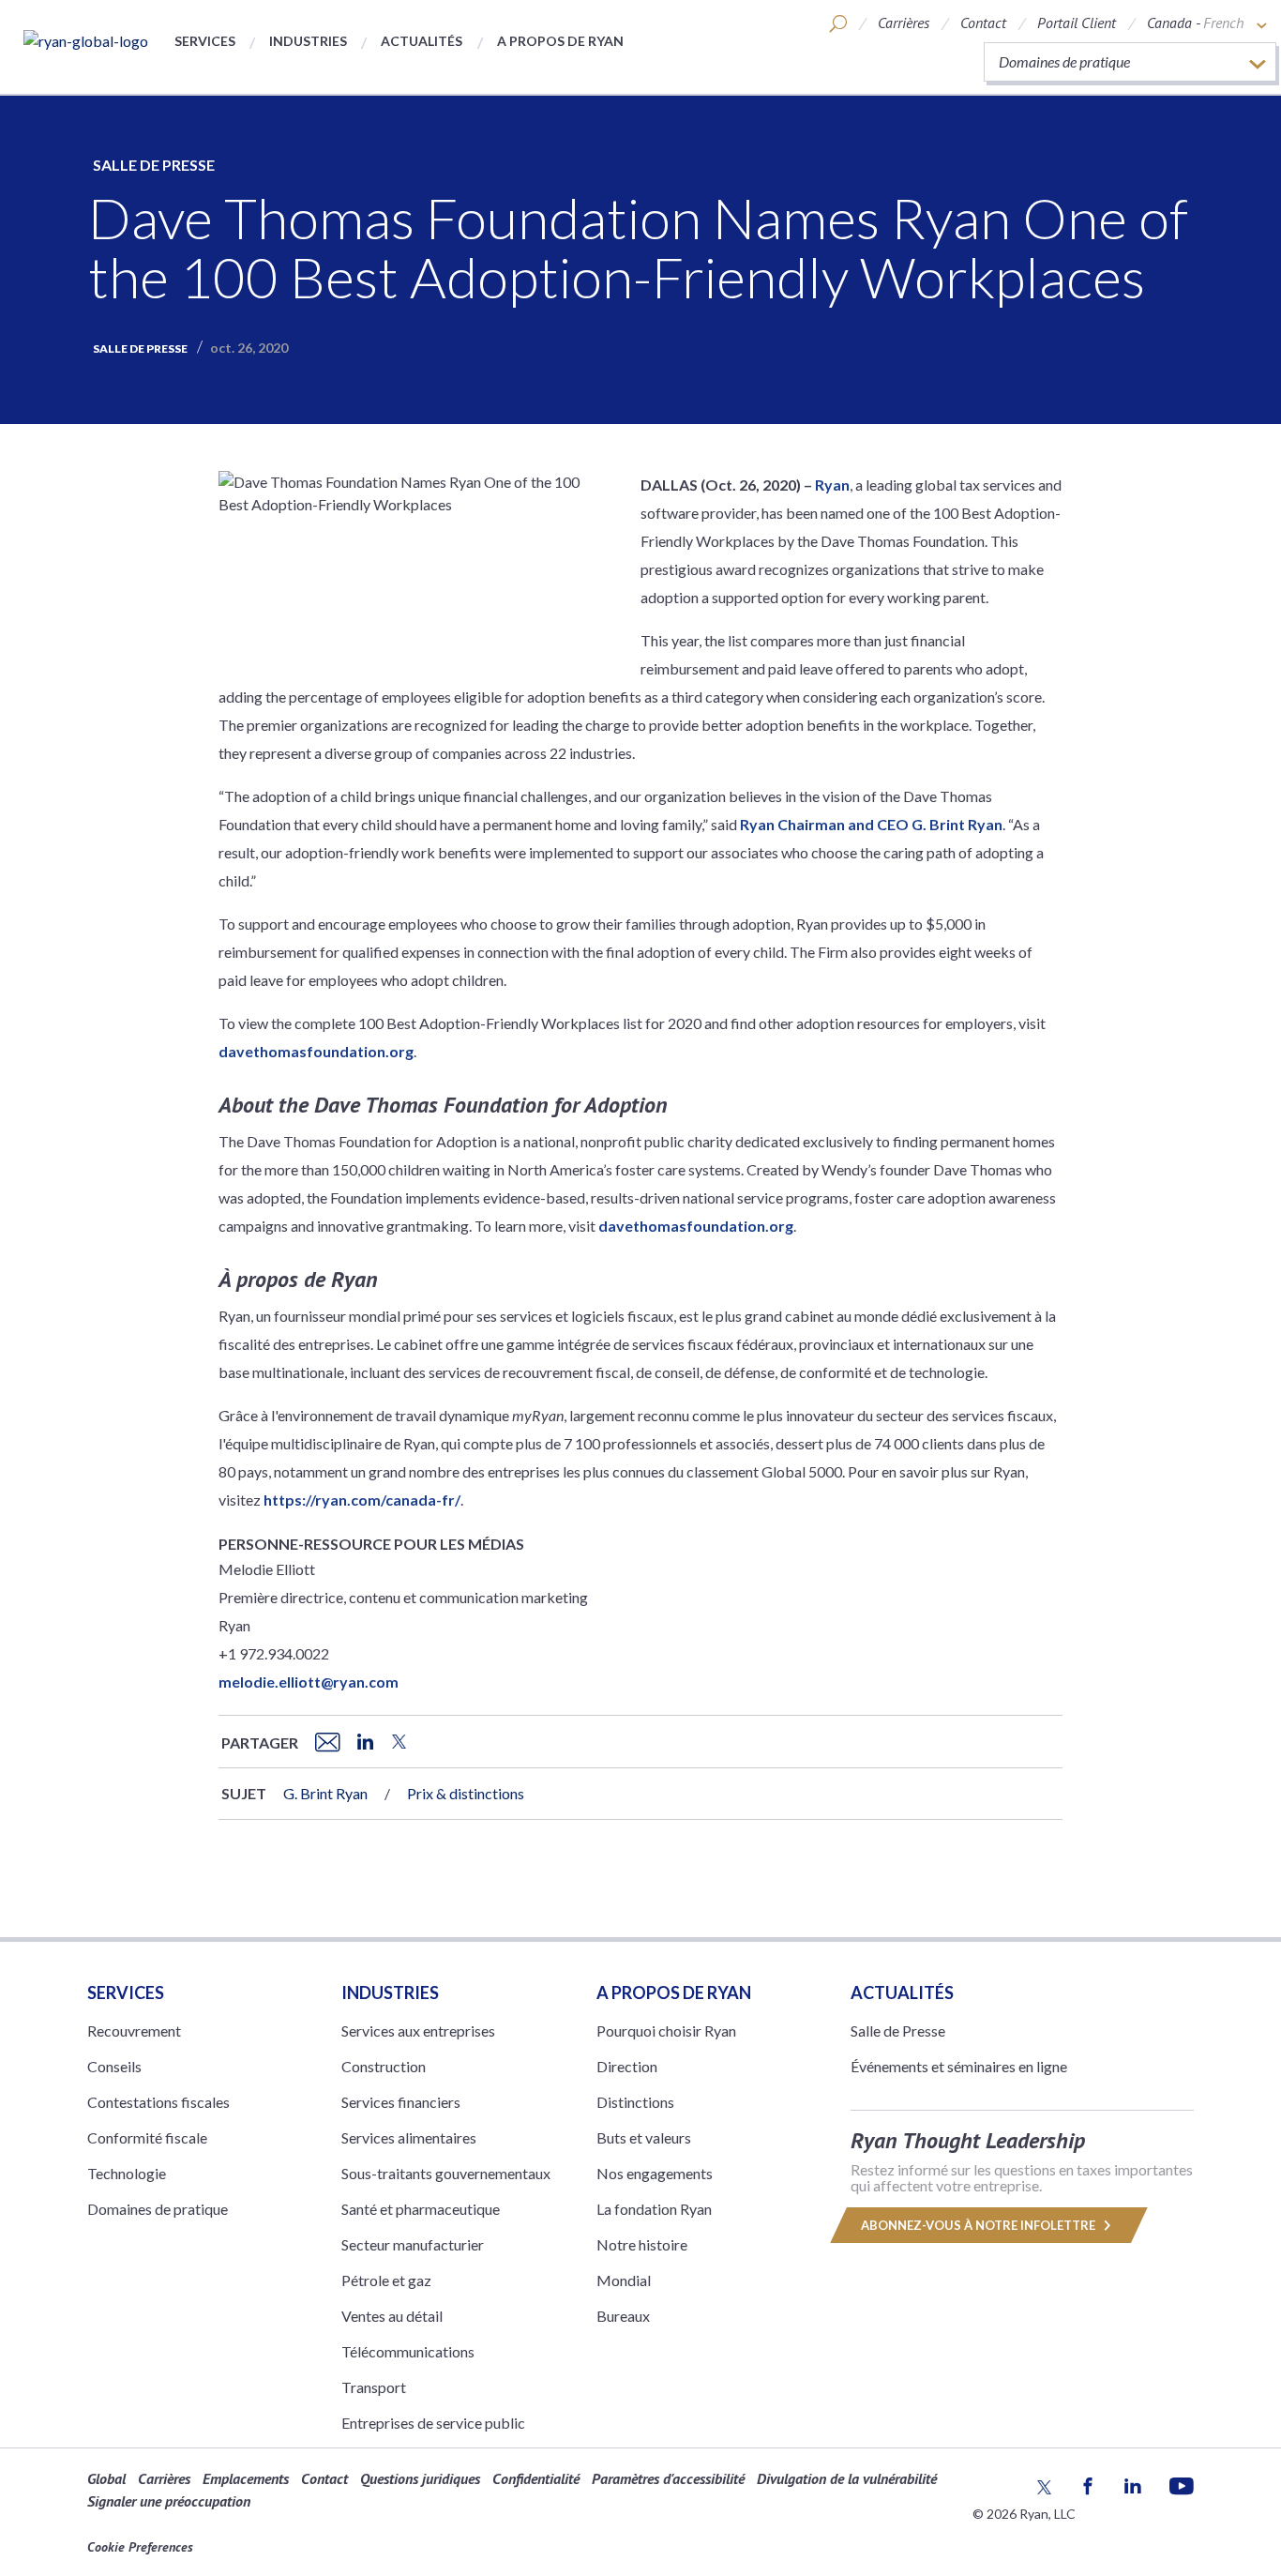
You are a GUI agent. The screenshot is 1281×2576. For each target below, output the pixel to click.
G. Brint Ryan (325, 1793)
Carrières (904, 23)
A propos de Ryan (560, 41)
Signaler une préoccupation (169, 2501)
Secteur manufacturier (413, 2244)
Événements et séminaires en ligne (959, 2066)
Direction (627, 2066)
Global (106, 2478)
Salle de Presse (154, 165)
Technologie (127, 2173)
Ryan (832, 485)
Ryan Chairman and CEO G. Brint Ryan (871, 824)
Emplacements (246, 2478)
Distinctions (635, 2102)
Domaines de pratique (158, 2209)
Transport (374, 2387)
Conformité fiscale (147, 2137)
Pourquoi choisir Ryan (666, 2030)
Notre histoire (642, 2244)
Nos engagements (655, 2173)
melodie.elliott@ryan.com (309, 1682)
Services (205, 41)
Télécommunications (408, 2351)
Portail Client (1077, 23)
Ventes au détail (392, 2316)
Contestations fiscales (158, 2102)
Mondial (624, 2280)
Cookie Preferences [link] (140, 2547)
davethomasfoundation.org (316, 1051)
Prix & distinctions (466, 1793)
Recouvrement (134, 2030)
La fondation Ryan (654, 2209)
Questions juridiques (420, 2478)
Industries (308, 41)
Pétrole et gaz (386, 2280)
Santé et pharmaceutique (421, 2209)
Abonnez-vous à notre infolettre (980, 2225)
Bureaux (623, 2316)
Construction (384, 2066)
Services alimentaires (409, 2137)
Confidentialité (536, 2478)
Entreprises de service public (433, 2423)
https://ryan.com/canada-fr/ (362, 1500)
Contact (983, 23)
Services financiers (401, 2102)
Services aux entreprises (418, 2030)
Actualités (422, 41)
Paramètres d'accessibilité (668, 2478)
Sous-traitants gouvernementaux (446, 2173)
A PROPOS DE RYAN (674, 1993)
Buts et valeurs (644, 2137)
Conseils (114, 2066)
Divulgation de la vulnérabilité (847, 2478)
